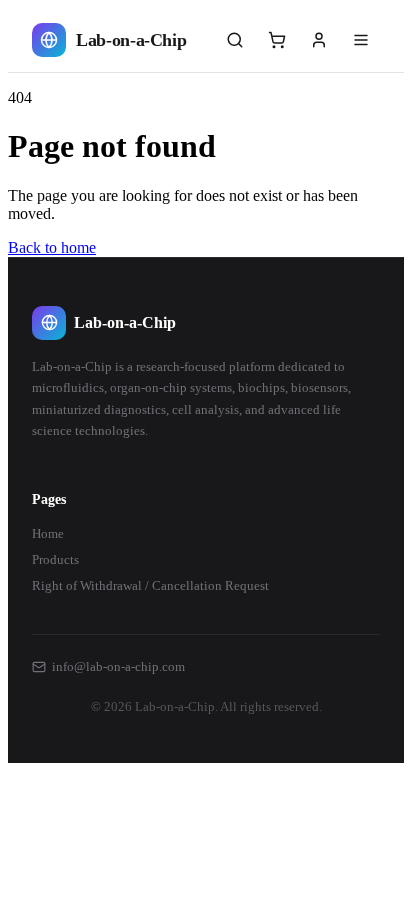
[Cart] (277, 40)
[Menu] (361, 40)
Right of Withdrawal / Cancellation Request (150, 585)
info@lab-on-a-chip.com (118, 666)
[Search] (235, 40)
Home (48, 533)
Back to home (52, 247)
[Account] (319, 40)
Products (55, 559)
